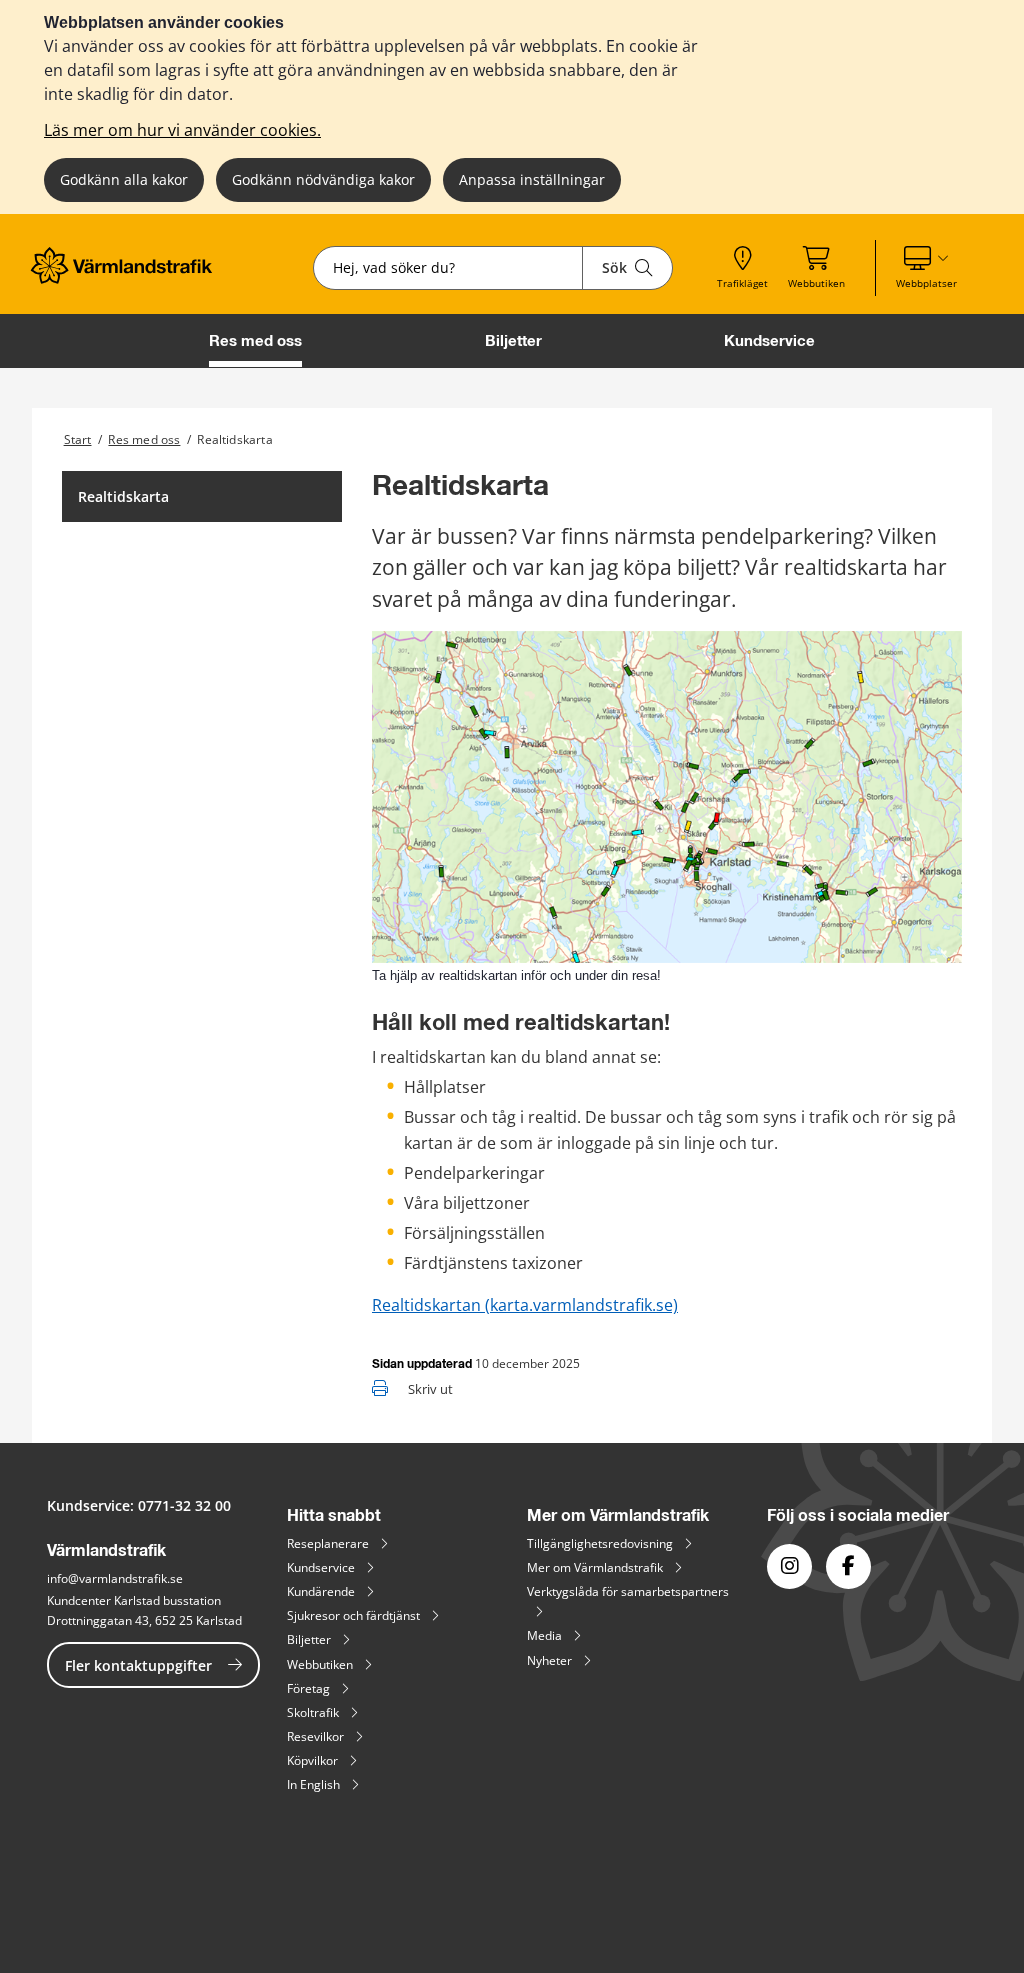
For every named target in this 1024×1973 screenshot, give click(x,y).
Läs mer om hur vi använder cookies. (182, 130)
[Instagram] (789, 1566)
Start (78, 439)
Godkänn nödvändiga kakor (323, 179)
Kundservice (769, 340)
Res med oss (255, 340)
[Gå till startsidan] (127, 278)
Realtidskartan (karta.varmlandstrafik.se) (525, 1305)
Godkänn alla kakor (124, 179)
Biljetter (513, 340)
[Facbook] (848, 1566)
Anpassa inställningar (532, 179)
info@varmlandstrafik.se (115, 1578)
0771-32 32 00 (184, 1505)
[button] (926, 268)
